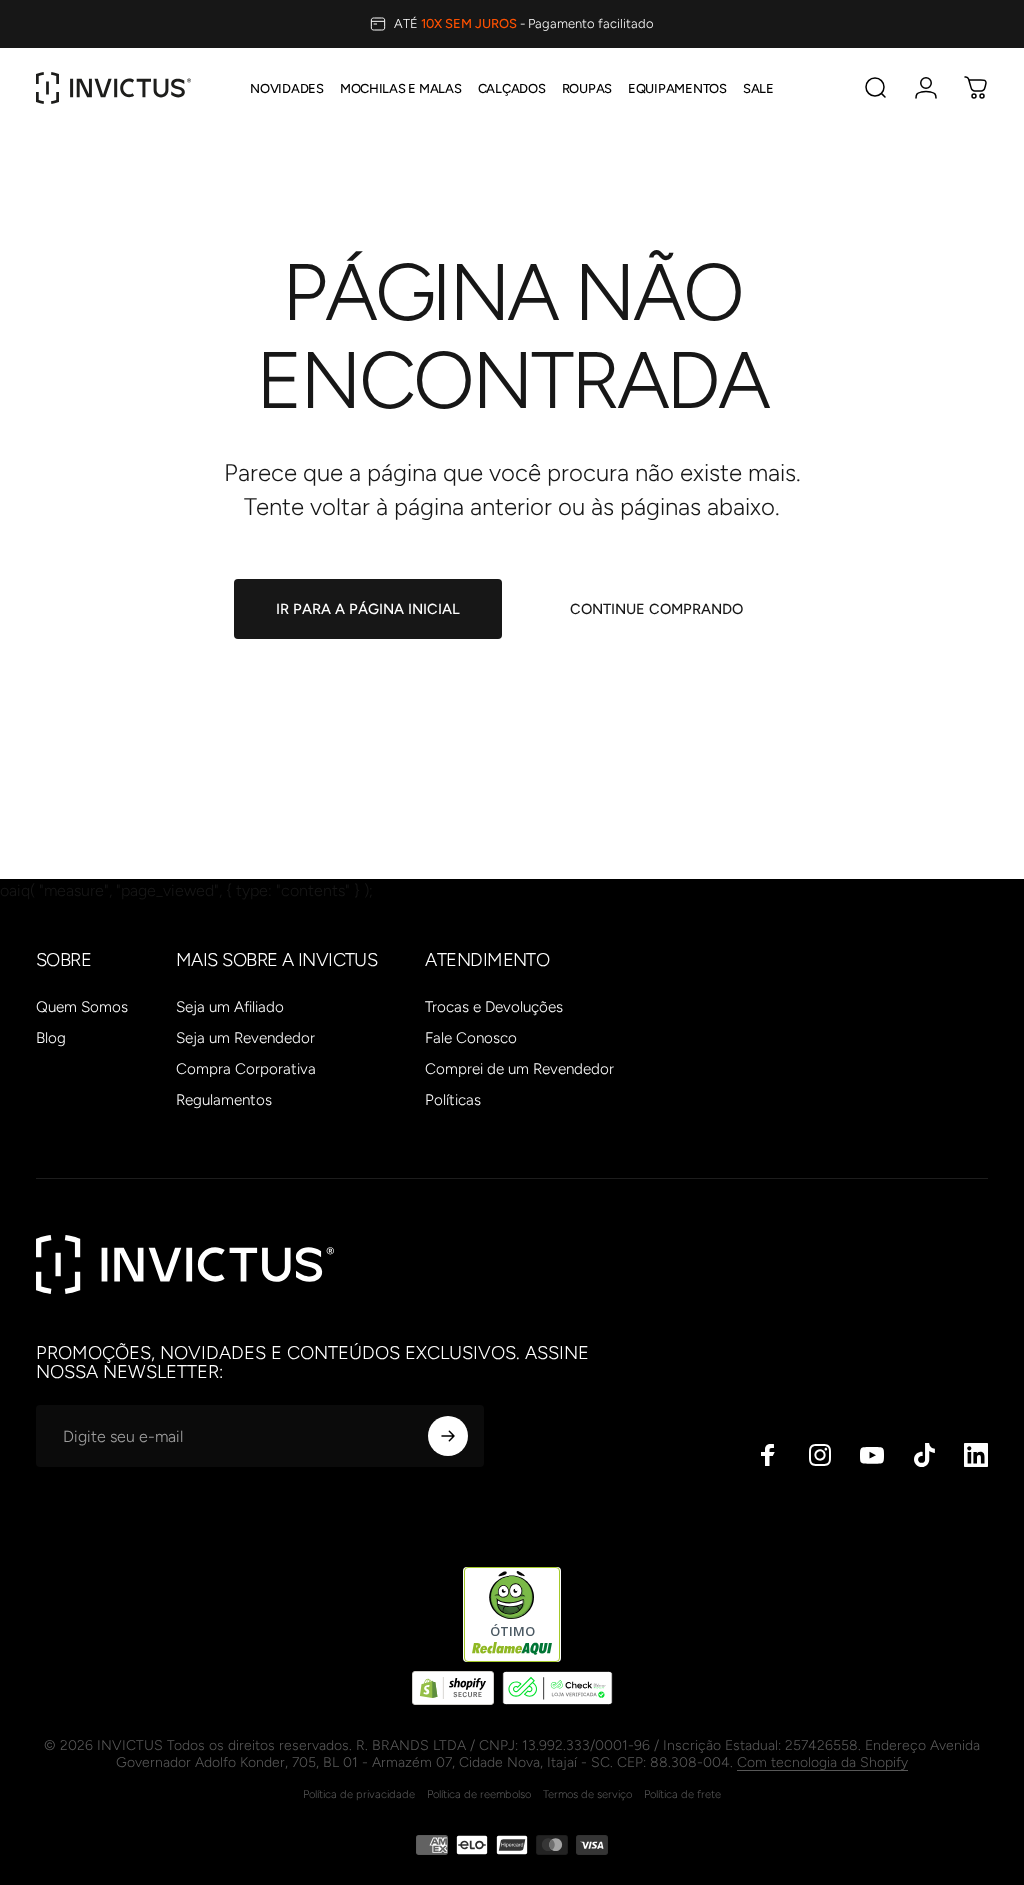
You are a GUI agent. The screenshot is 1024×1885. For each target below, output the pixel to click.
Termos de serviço (587, 1794)
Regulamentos (224, 1100)
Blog (51, 1038)
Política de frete (682, 1794)
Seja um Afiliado (230, 1007)
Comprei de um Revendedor (519, 1069)
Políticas (453, 1100)
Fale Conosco (471, 1038)
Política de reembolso (479, 1794)
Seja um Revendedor (245, 1038)
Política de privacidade (359, 1794)
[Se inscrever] (448, 1436)
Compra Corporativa (246, 1069)
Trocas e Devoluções (494, 1007)
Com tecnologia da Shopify (822, 1762)
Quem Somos (82, 1007)
